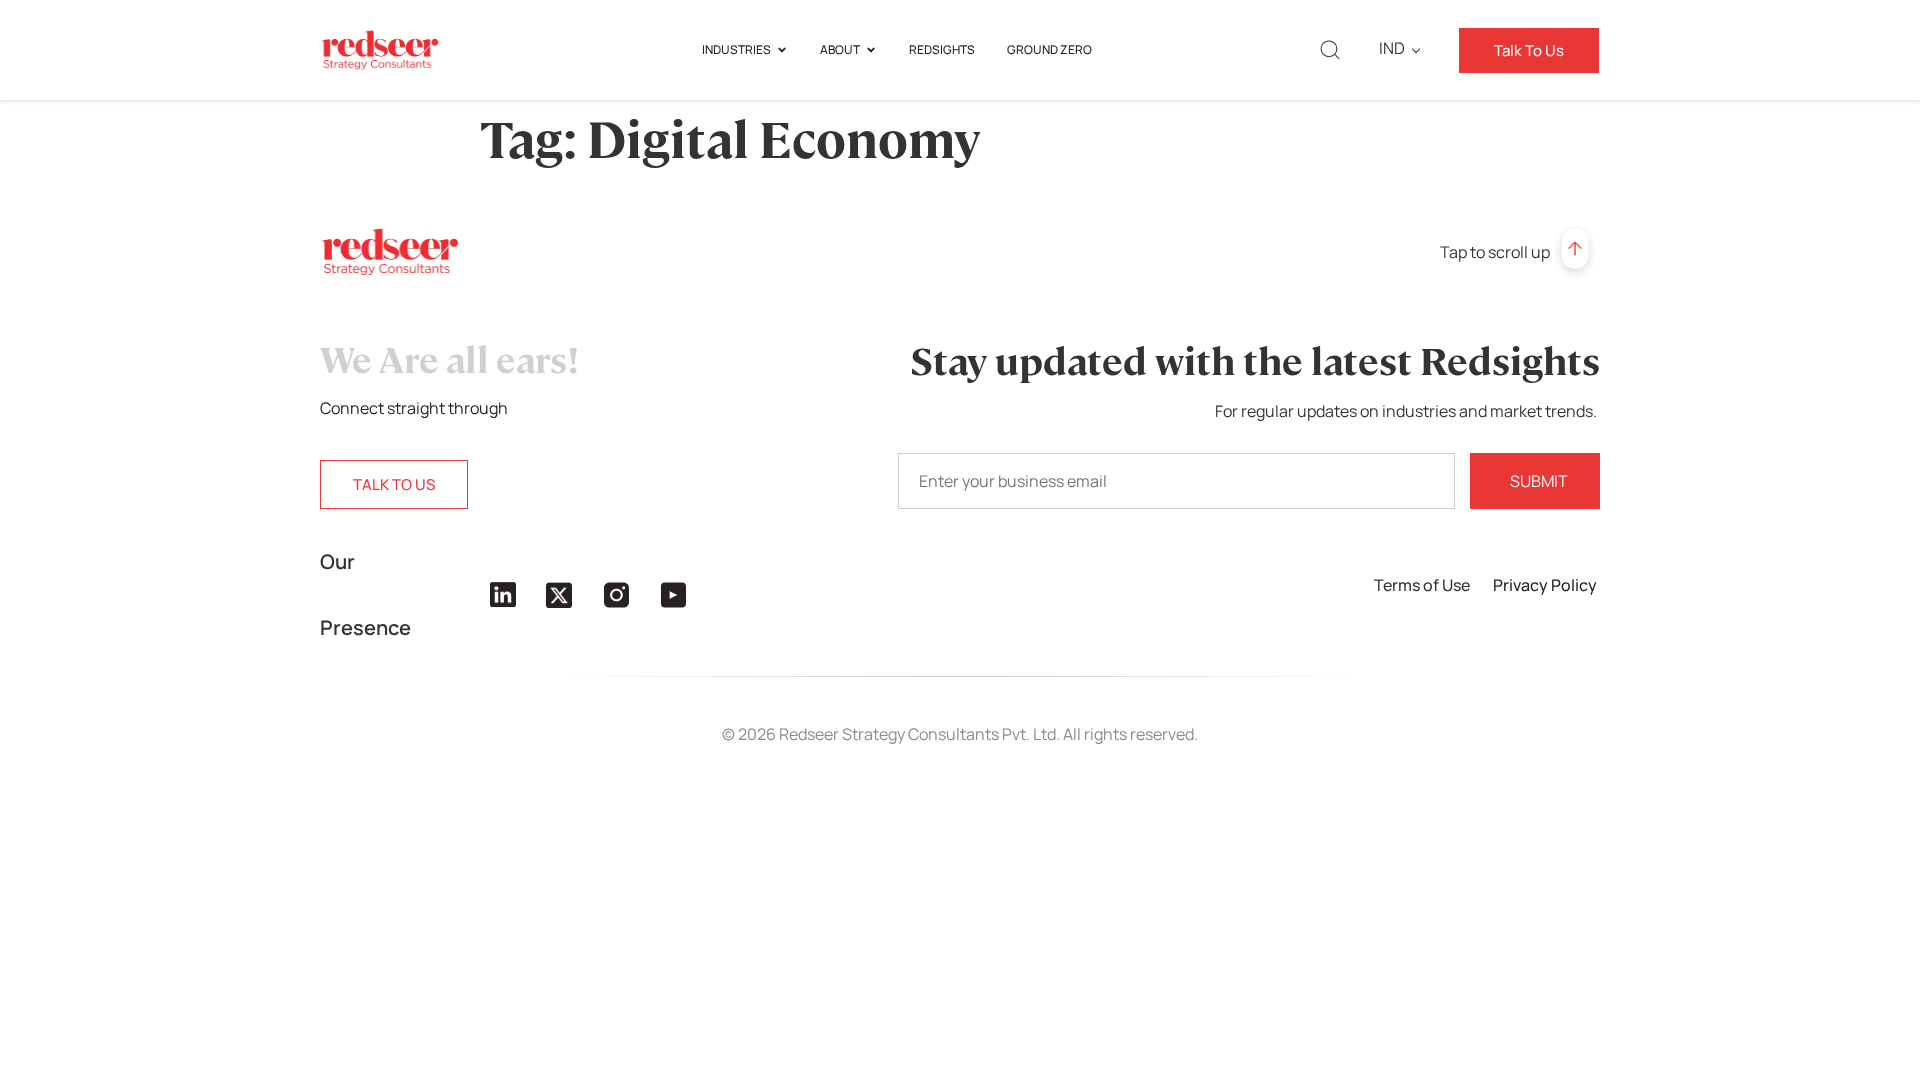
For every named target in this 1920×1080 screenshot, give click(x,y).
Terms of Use (1423, 585)
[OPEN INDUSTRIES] (782, 50)
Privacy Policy (1546, 585)
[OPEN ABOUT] (871, 50)
